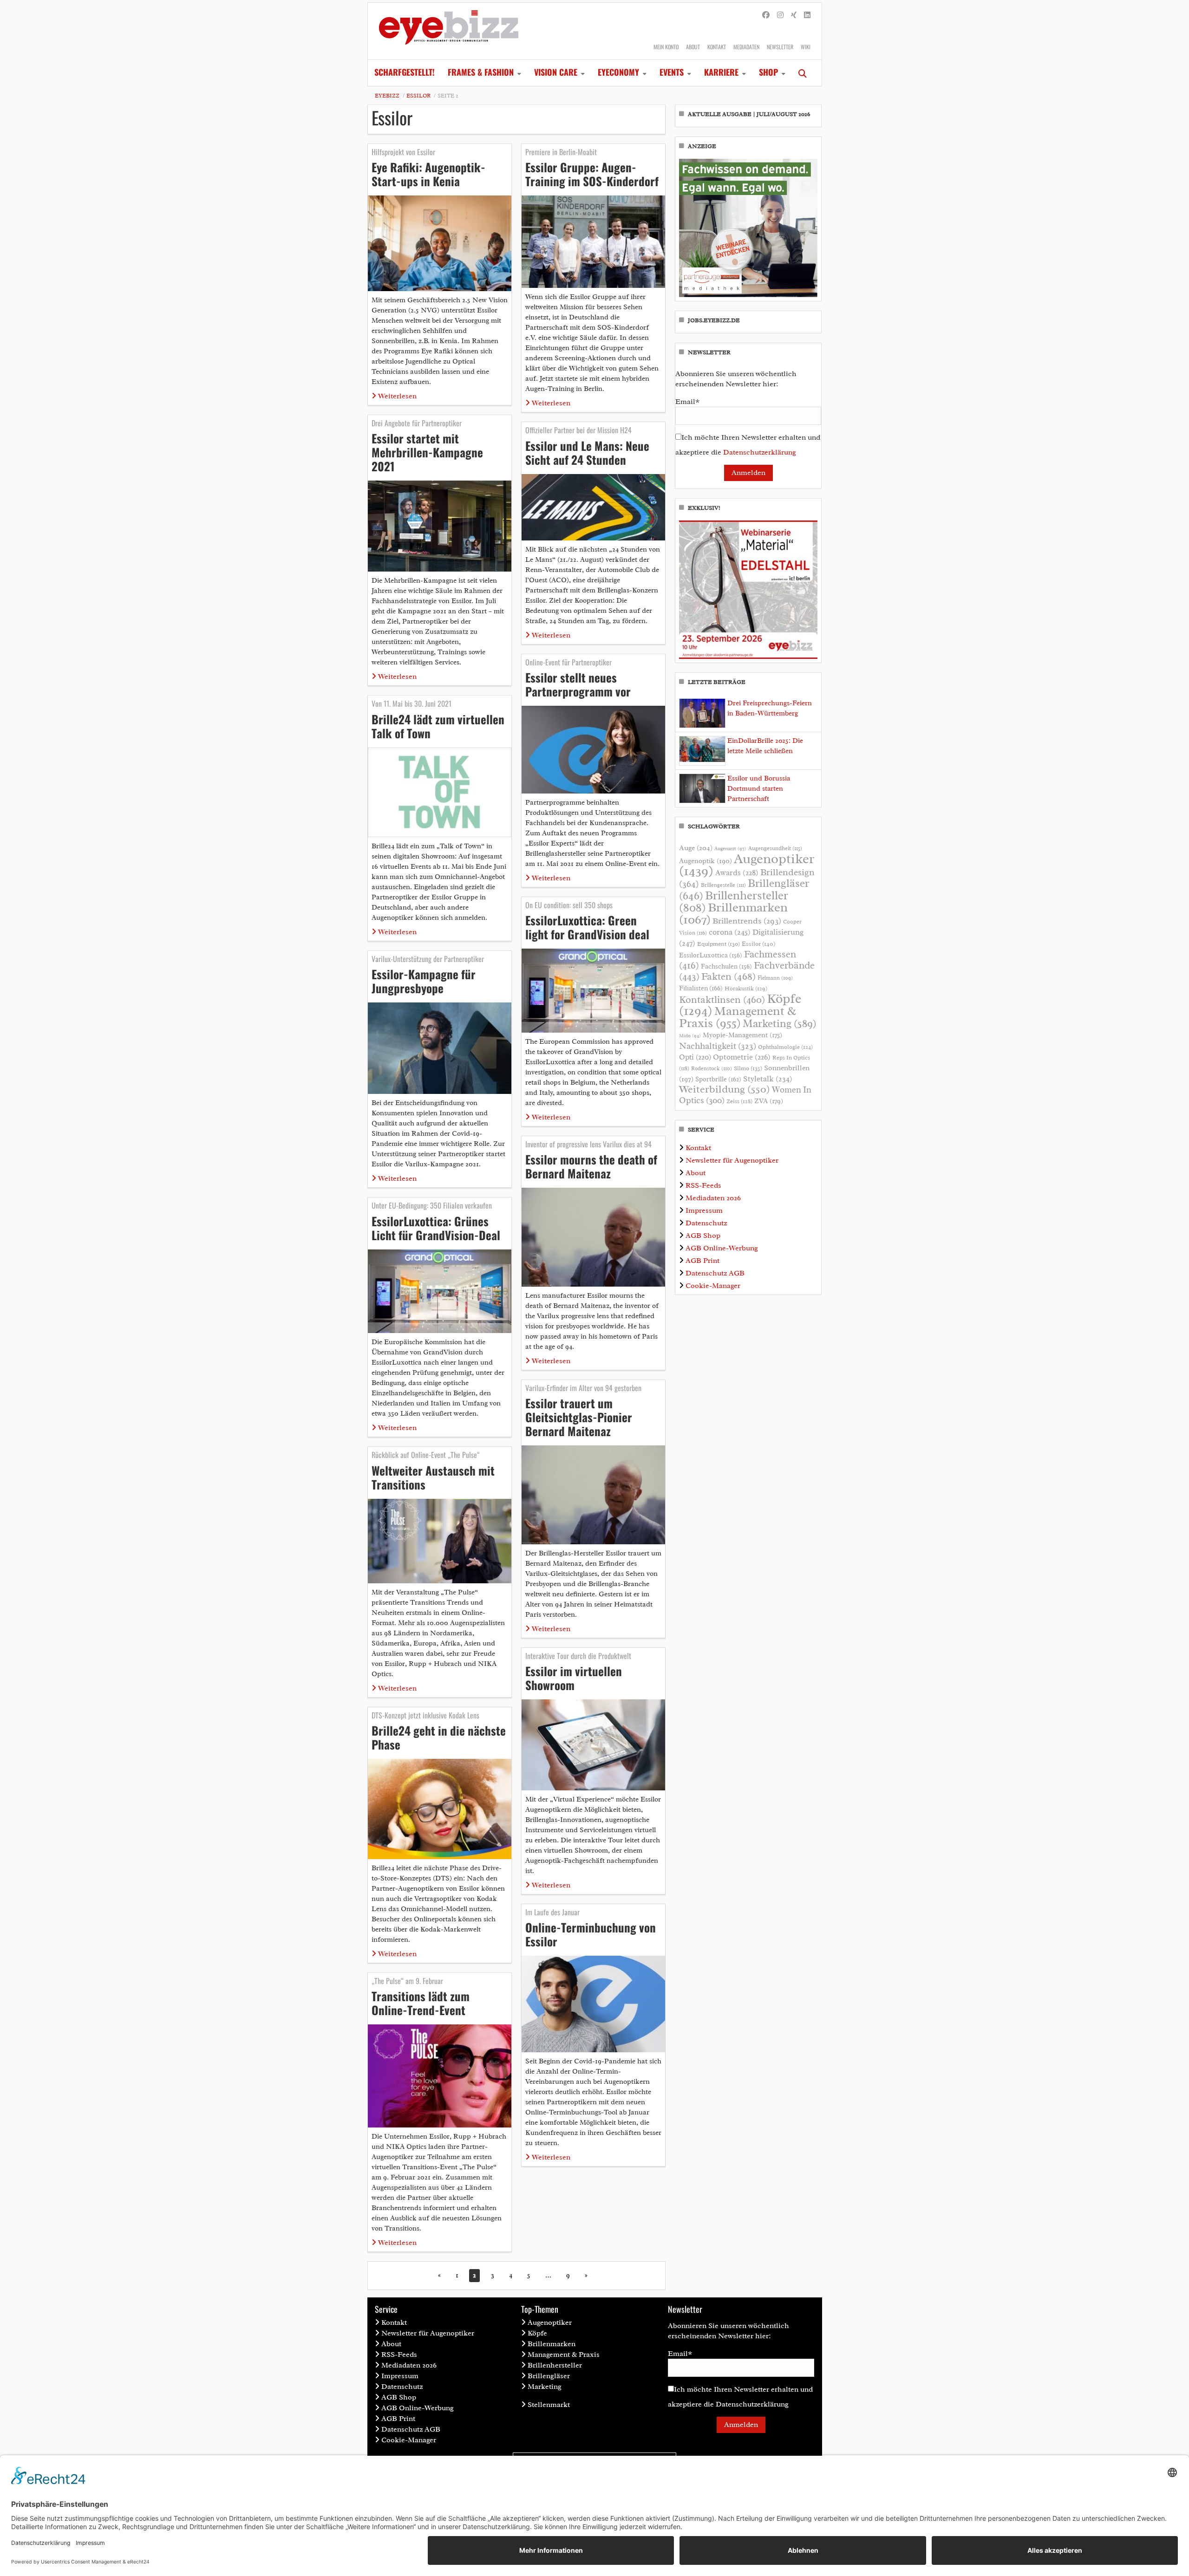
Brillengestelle (723, 885)
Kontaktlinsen (722, 999)
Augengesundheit (775, 849)
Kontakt (717, 47)
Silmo (748, 1068)
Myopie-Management (742, 1035)
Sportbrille (718, 1079)
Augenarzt (730, 849)
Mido (690, 1036)
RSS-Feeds (703, 1185)
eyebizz (387, 96)
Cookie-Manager (713, 1286)
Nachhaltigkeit (718, 1046)
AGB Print (702, 1261)
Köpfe (537, 2333)
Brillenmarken (733, 913)
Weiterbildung (725, 1089)
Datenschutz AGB (715, 1273)
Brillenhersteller (555, 2365)
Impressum (704, 1210)
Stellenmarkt (549, 2405)
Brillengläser (549, 2376)
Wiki (806, 47)
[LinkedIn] (807, 15)
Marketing (780, 1024)
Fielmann (775, 978)
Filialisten (701, 988)
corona (730, 932)
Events (672, 72)
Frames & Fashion (481, 72)
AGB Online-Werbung (722, 1248)
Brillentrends (747, 921)
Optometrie (742, 1057)
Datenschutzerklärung (760, 452)
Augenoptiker (747, 865)
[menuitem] (405, 73)
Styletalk (768, 1079)
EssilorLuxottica (711, 955)
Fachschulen (726, 966)
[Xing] (794, 15)
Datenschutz (706, 1223)
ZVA (769, 1101)
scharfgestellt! (405, 72)
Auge (696, 848)
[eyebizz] (449, 31)
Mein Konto (666, 47)
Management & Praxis (738, 1017)
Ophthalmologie (785, 1047)
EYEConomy (618, 72)
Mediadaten (746, 47)
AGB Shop (703, 1236)
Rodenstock (712, 1069)
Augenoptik (706, 861)
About (693, 47)
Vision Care (556, 72)
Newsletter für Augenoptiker (732, 1160)
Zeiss (739, 1101)
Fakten (728, 976)
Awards (737, 873)
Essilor (418, 96)
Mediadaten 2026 (713, 1198)
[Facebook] (766, 15)
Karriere (721, 72)
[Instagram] (780, 15)
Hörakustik (746, 989)
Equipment (719, 944)
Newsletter (780, 47)
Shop (768, 72)
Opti (695, 1057)
